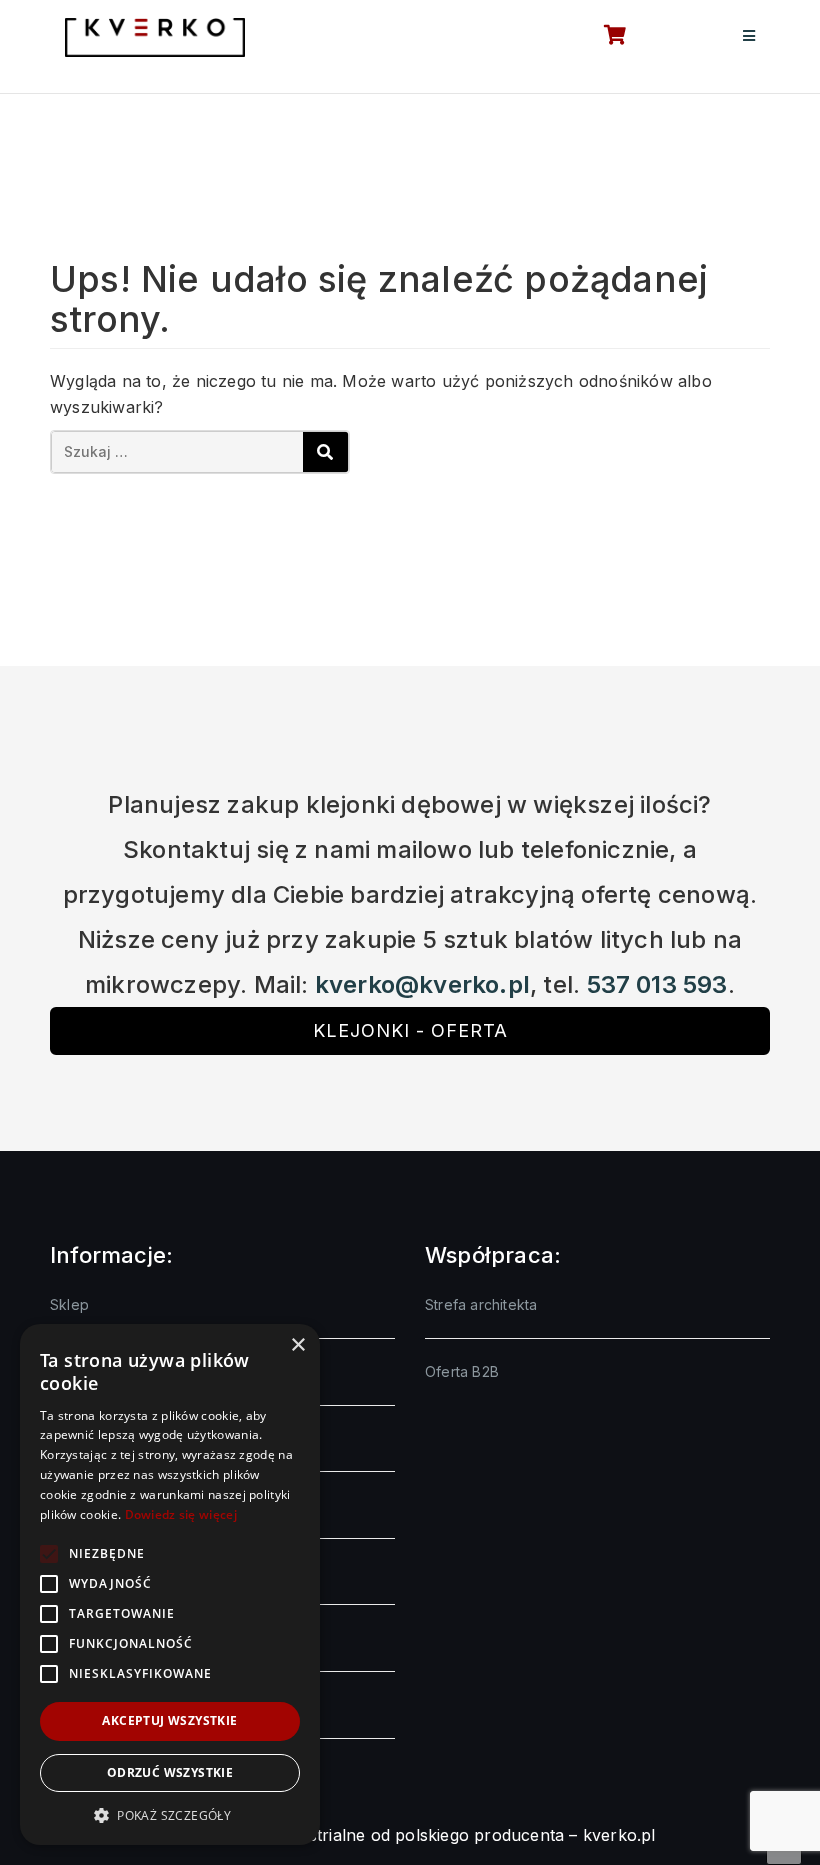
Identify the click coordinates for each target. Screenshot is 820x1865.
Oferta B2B (462, 1371)
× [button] (297, 1345)
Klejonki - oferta (410, 1030)
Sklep (69, 1304)
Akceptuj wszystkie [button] (169, 1720)
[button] (170, 1815)
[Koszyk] (604, 37)
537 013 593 (657, 984)
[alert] (170, 1584)
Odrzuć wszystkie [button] (170, 1772)
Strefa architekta (481, 1304)
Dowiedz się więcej (181, 1514)
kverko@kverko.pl (422, 984)
